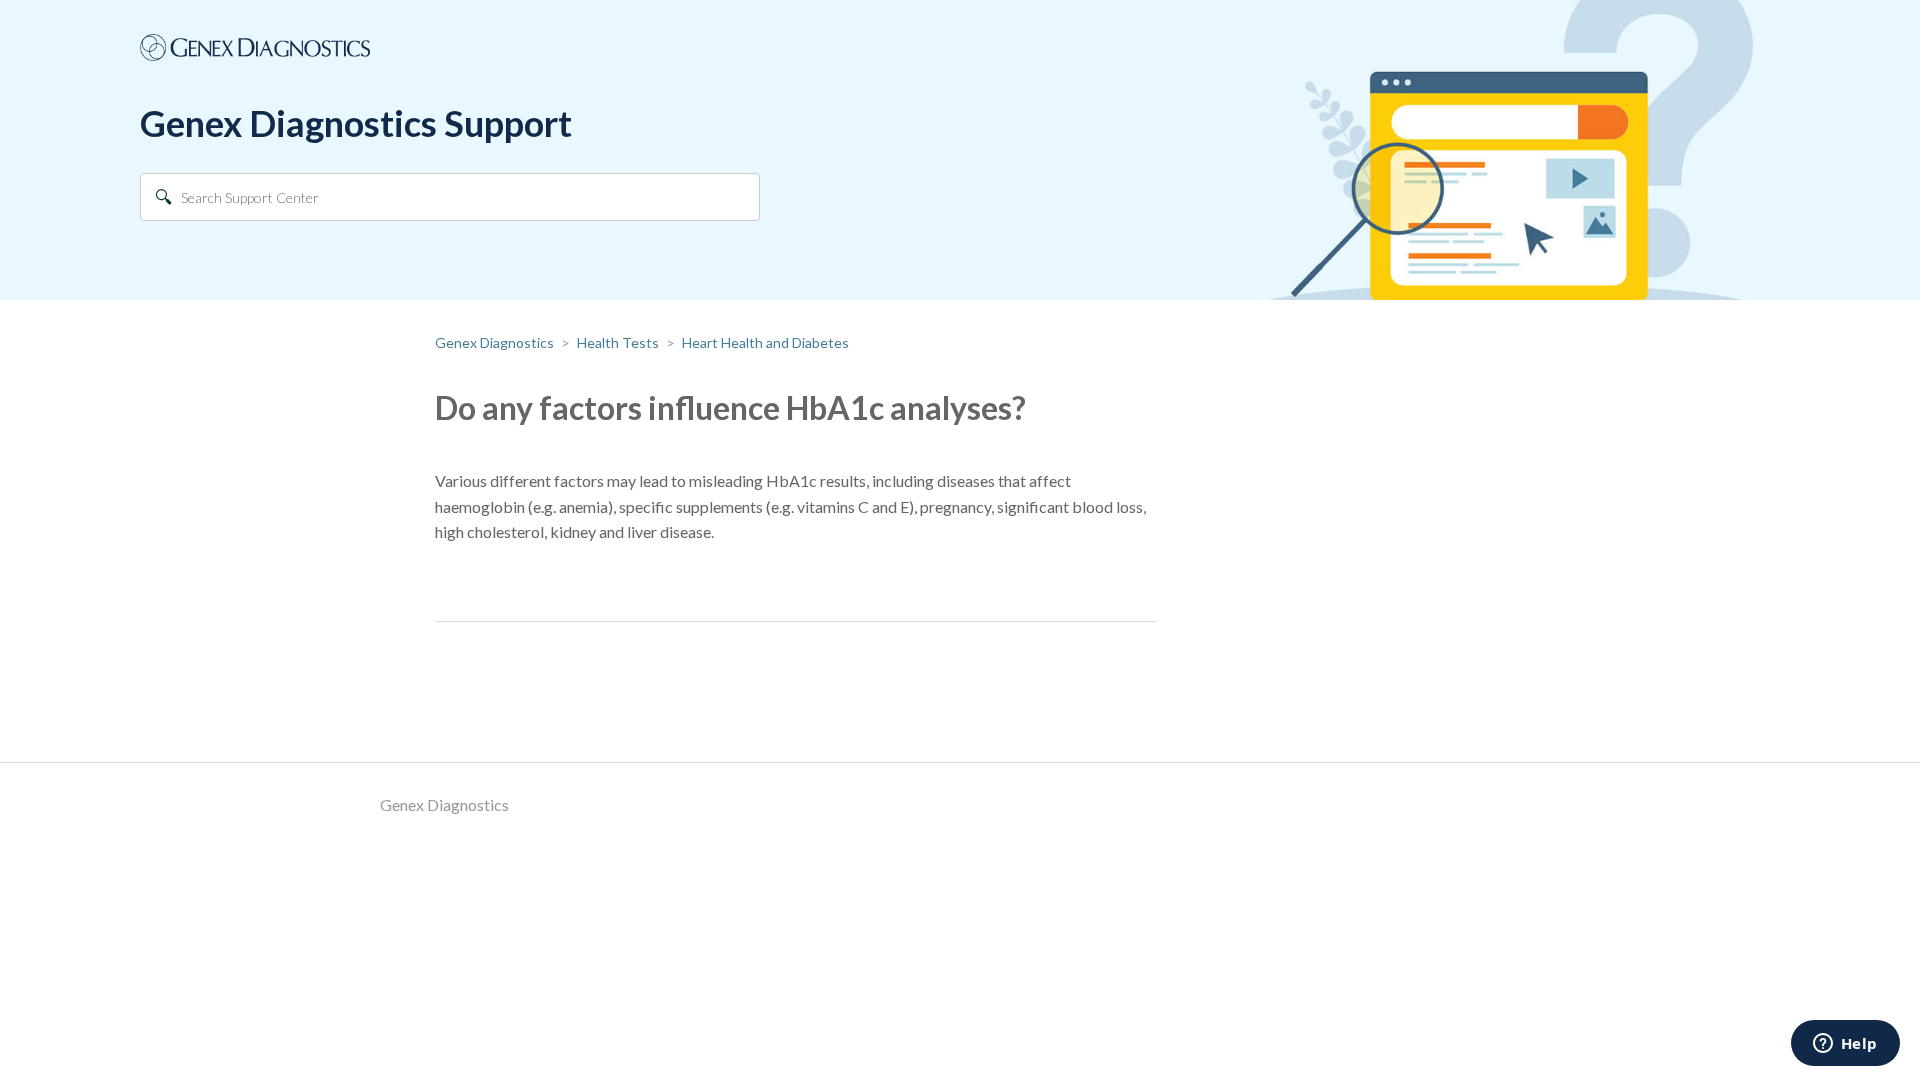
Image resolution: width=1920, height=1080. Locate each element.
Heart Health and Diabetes (765, 342)
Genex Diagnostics (494, 342)
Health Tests (618, 342)
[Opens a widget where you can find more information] (1845, 1045)
